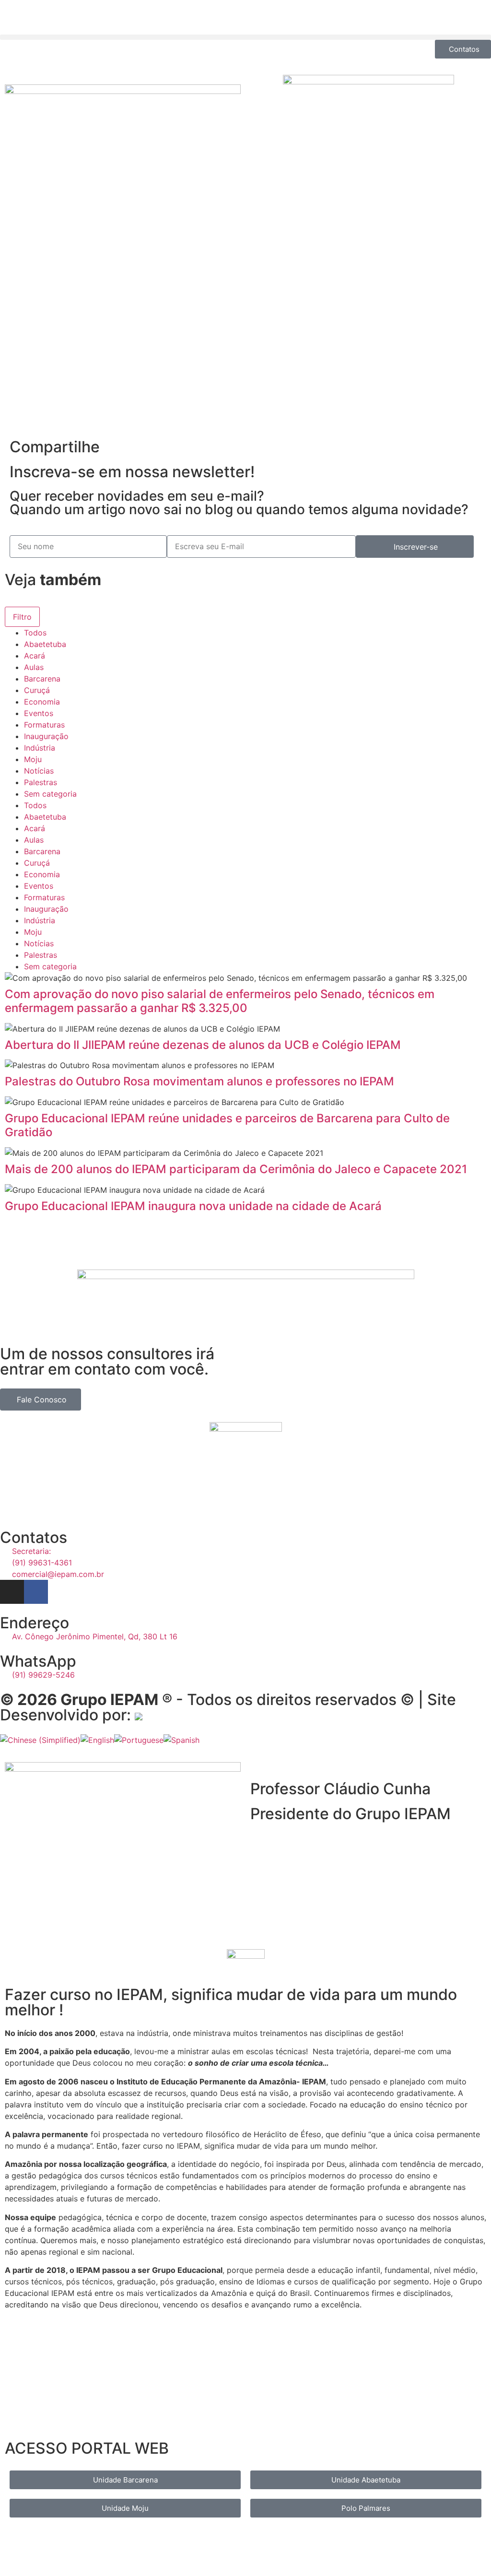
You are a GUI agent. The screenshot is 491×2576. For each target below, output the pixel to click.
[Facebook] (36, 1592)
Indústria (40, 748)
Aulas (34, 667)
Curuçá (37, 690)
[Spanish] (181, 1740)
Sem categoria (50, 794)
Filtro (22, 617)
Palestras (41, 782)
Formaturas (44, 725)
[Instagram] (12, 1592)
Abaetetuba (45, 644)
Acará (35, 656)
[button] (245, 37)
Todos (35, 633)
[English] (97, 1740)
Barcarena (42, 679)
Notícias (39, 771)
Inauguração (46, 736)
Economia (42, 702)
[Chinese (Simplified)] (40, 1740)
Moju (33, 759)
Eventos (39, 713)
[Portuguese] (139, 1740)
